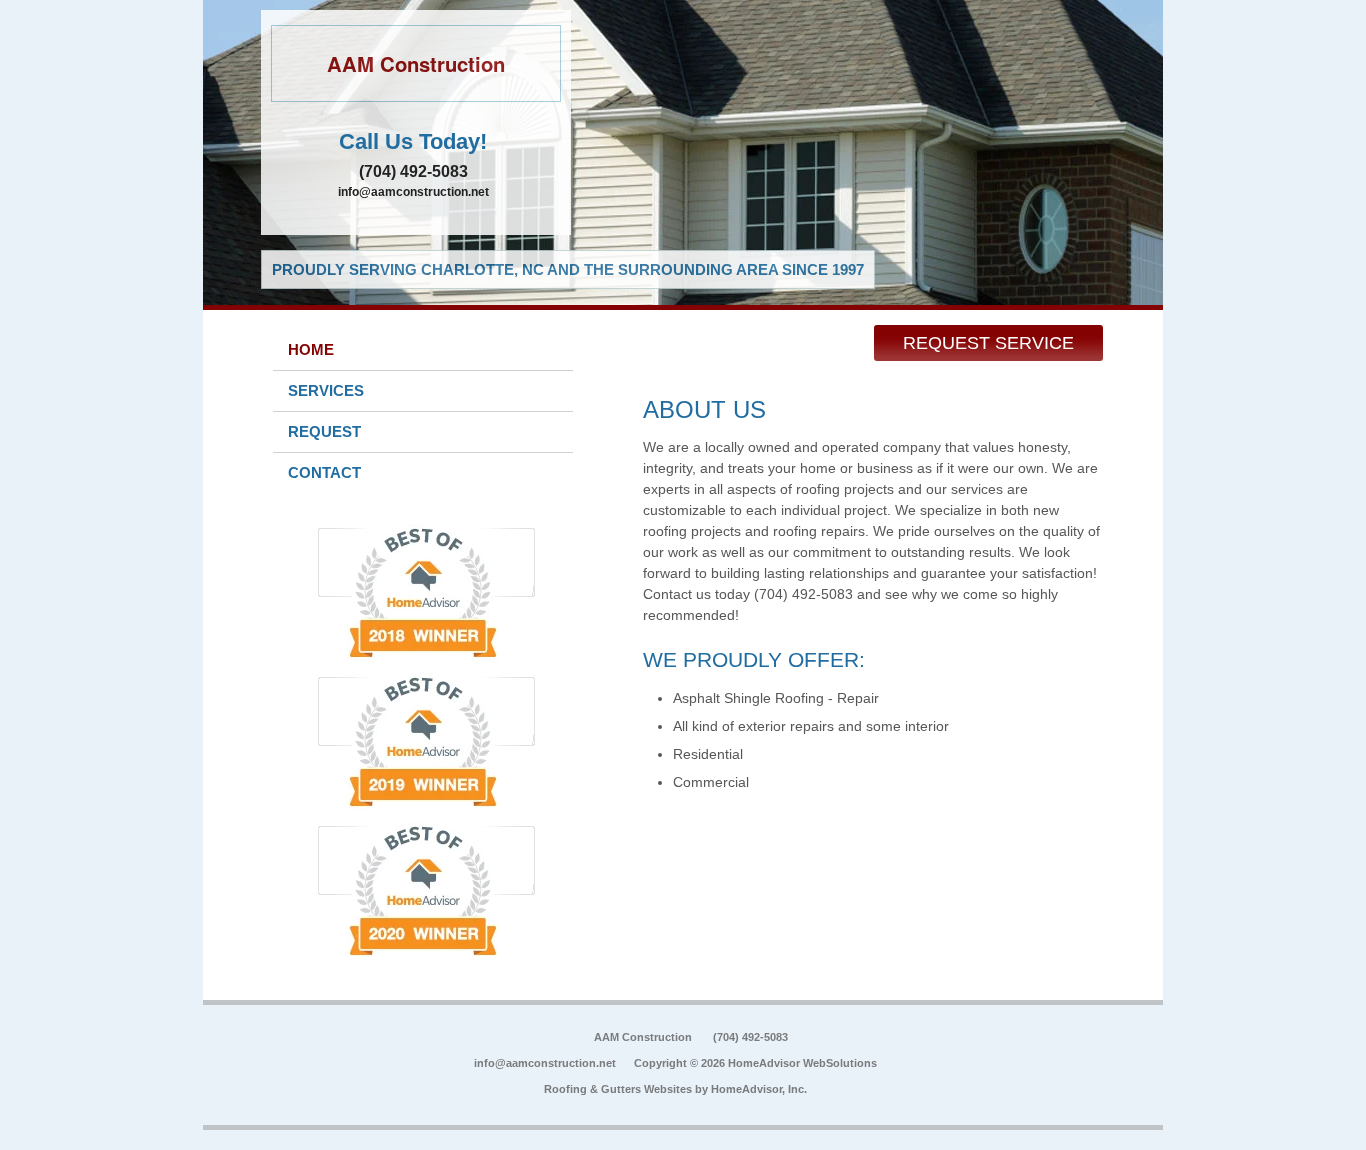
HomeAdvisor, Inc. (759, 1089)
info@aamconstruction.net (413, 192)
